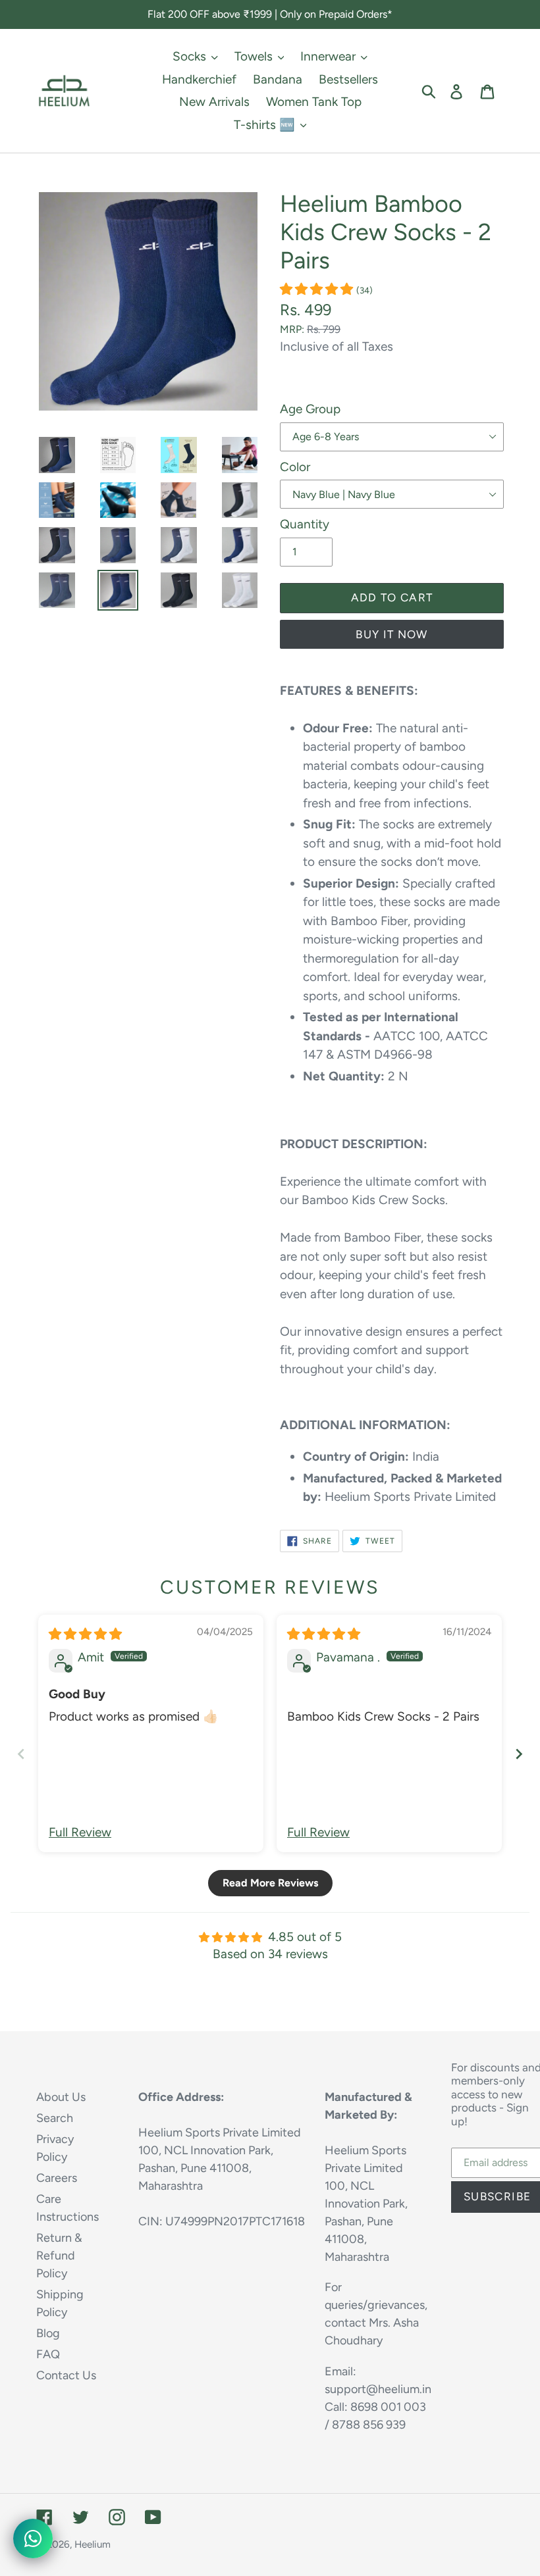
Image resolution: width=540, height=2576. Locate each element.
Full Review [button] (80, 1832)
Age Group (310, 409)
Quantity (305, 524)
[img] (85, 1634)
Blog (48, 2333)
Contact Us (66, 2375)
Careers (57, 2178)
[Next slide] (519, 1754)
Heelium (93, 2544)
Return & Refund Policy (59, 2256)
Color (295, 467)
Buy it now (392, 634)
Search (55, 2118)
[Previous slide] (21, 1754)
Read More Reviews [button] (270, 1883)
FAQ (48, 2354)
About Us (61, 2097)
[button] (318, 289)
